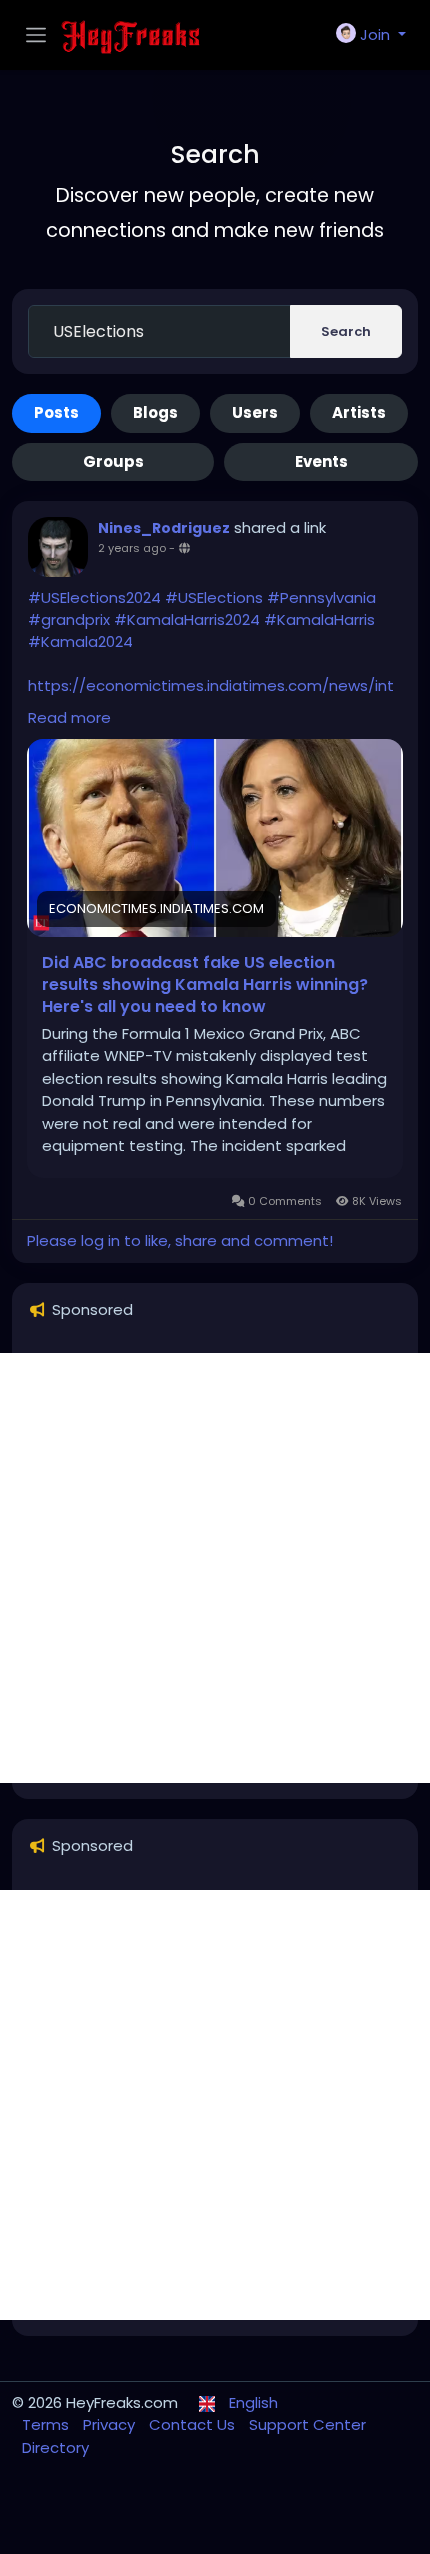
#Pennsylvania (321, 597)
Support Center (307, 2424)
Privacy (111, 2424)
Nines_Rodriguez (164, 528)
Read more (69, 717)
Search (346, 331)
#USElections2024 (94, 597)
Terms (47, 2424)
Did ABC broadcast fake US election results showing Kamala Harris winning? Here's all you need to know (205, 985)
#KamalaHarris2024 (187, 619)
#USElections (214, 597)
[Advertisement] (215, 1568)
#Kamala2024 (80, 641)
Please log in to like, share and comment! (180, 1240)
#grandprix (69, 619)
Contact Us (194, 2424)
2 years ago (132, 548)
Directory (55, 2447)
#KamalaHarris (319, 619)
